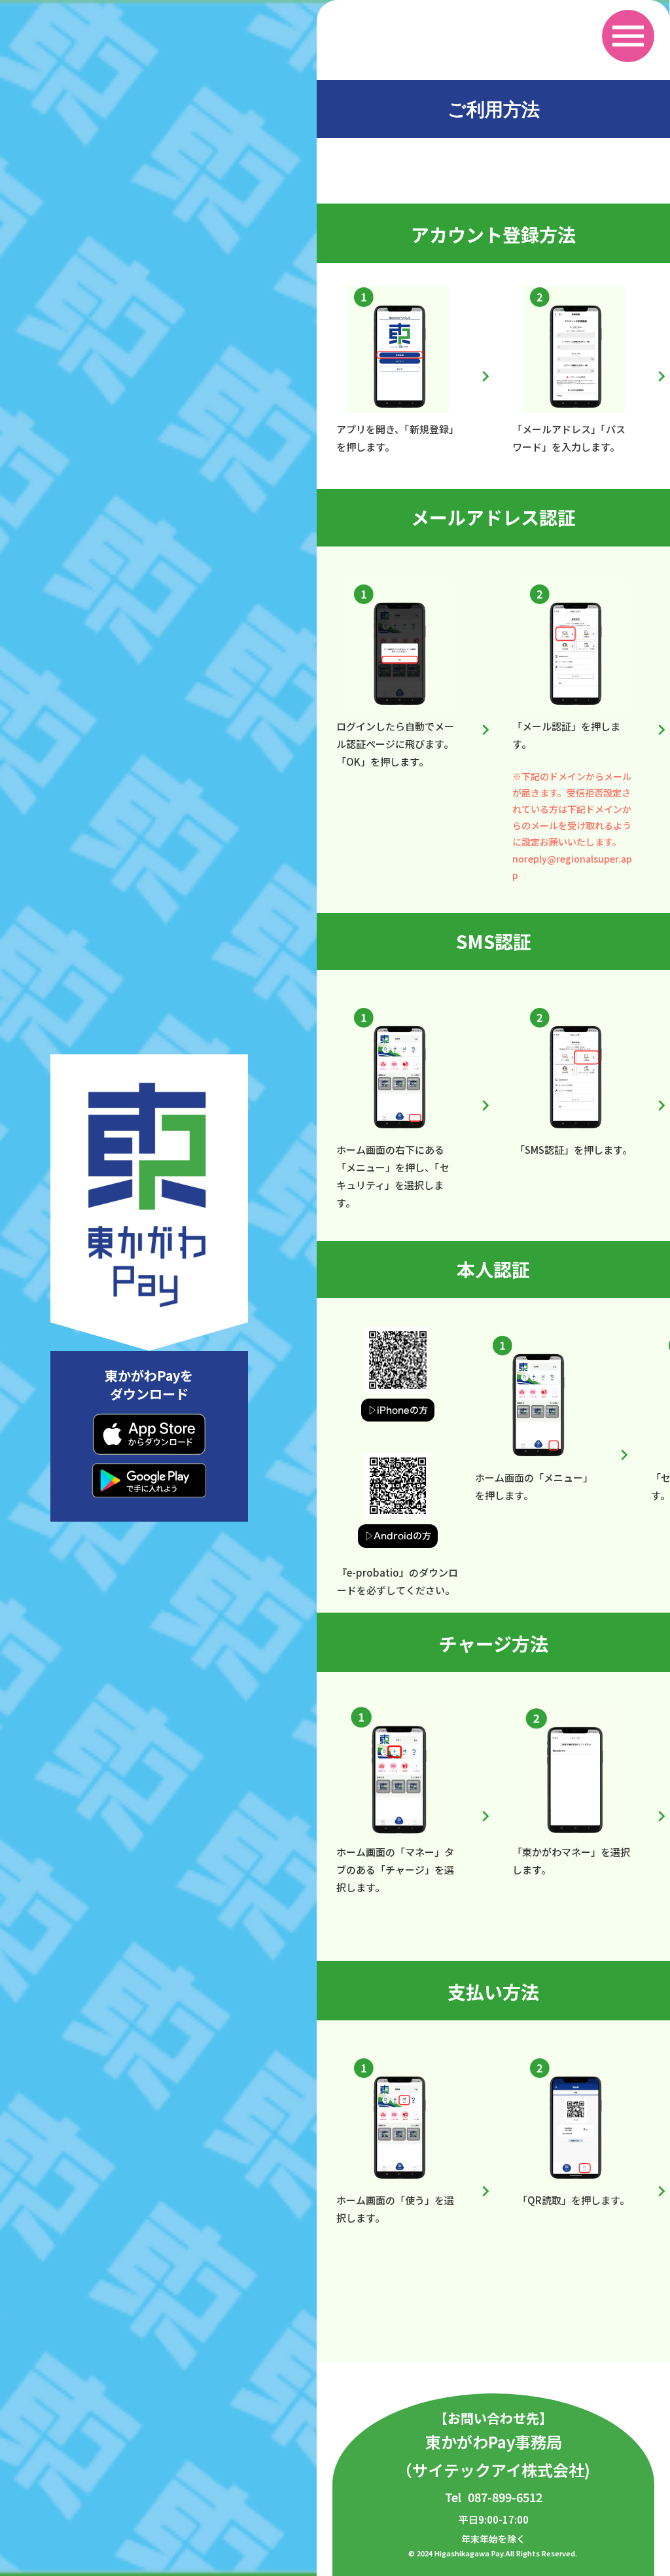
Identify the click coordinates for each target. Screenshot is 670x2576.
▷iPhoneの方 (398, 1410)
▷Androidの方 (398, 1536)
